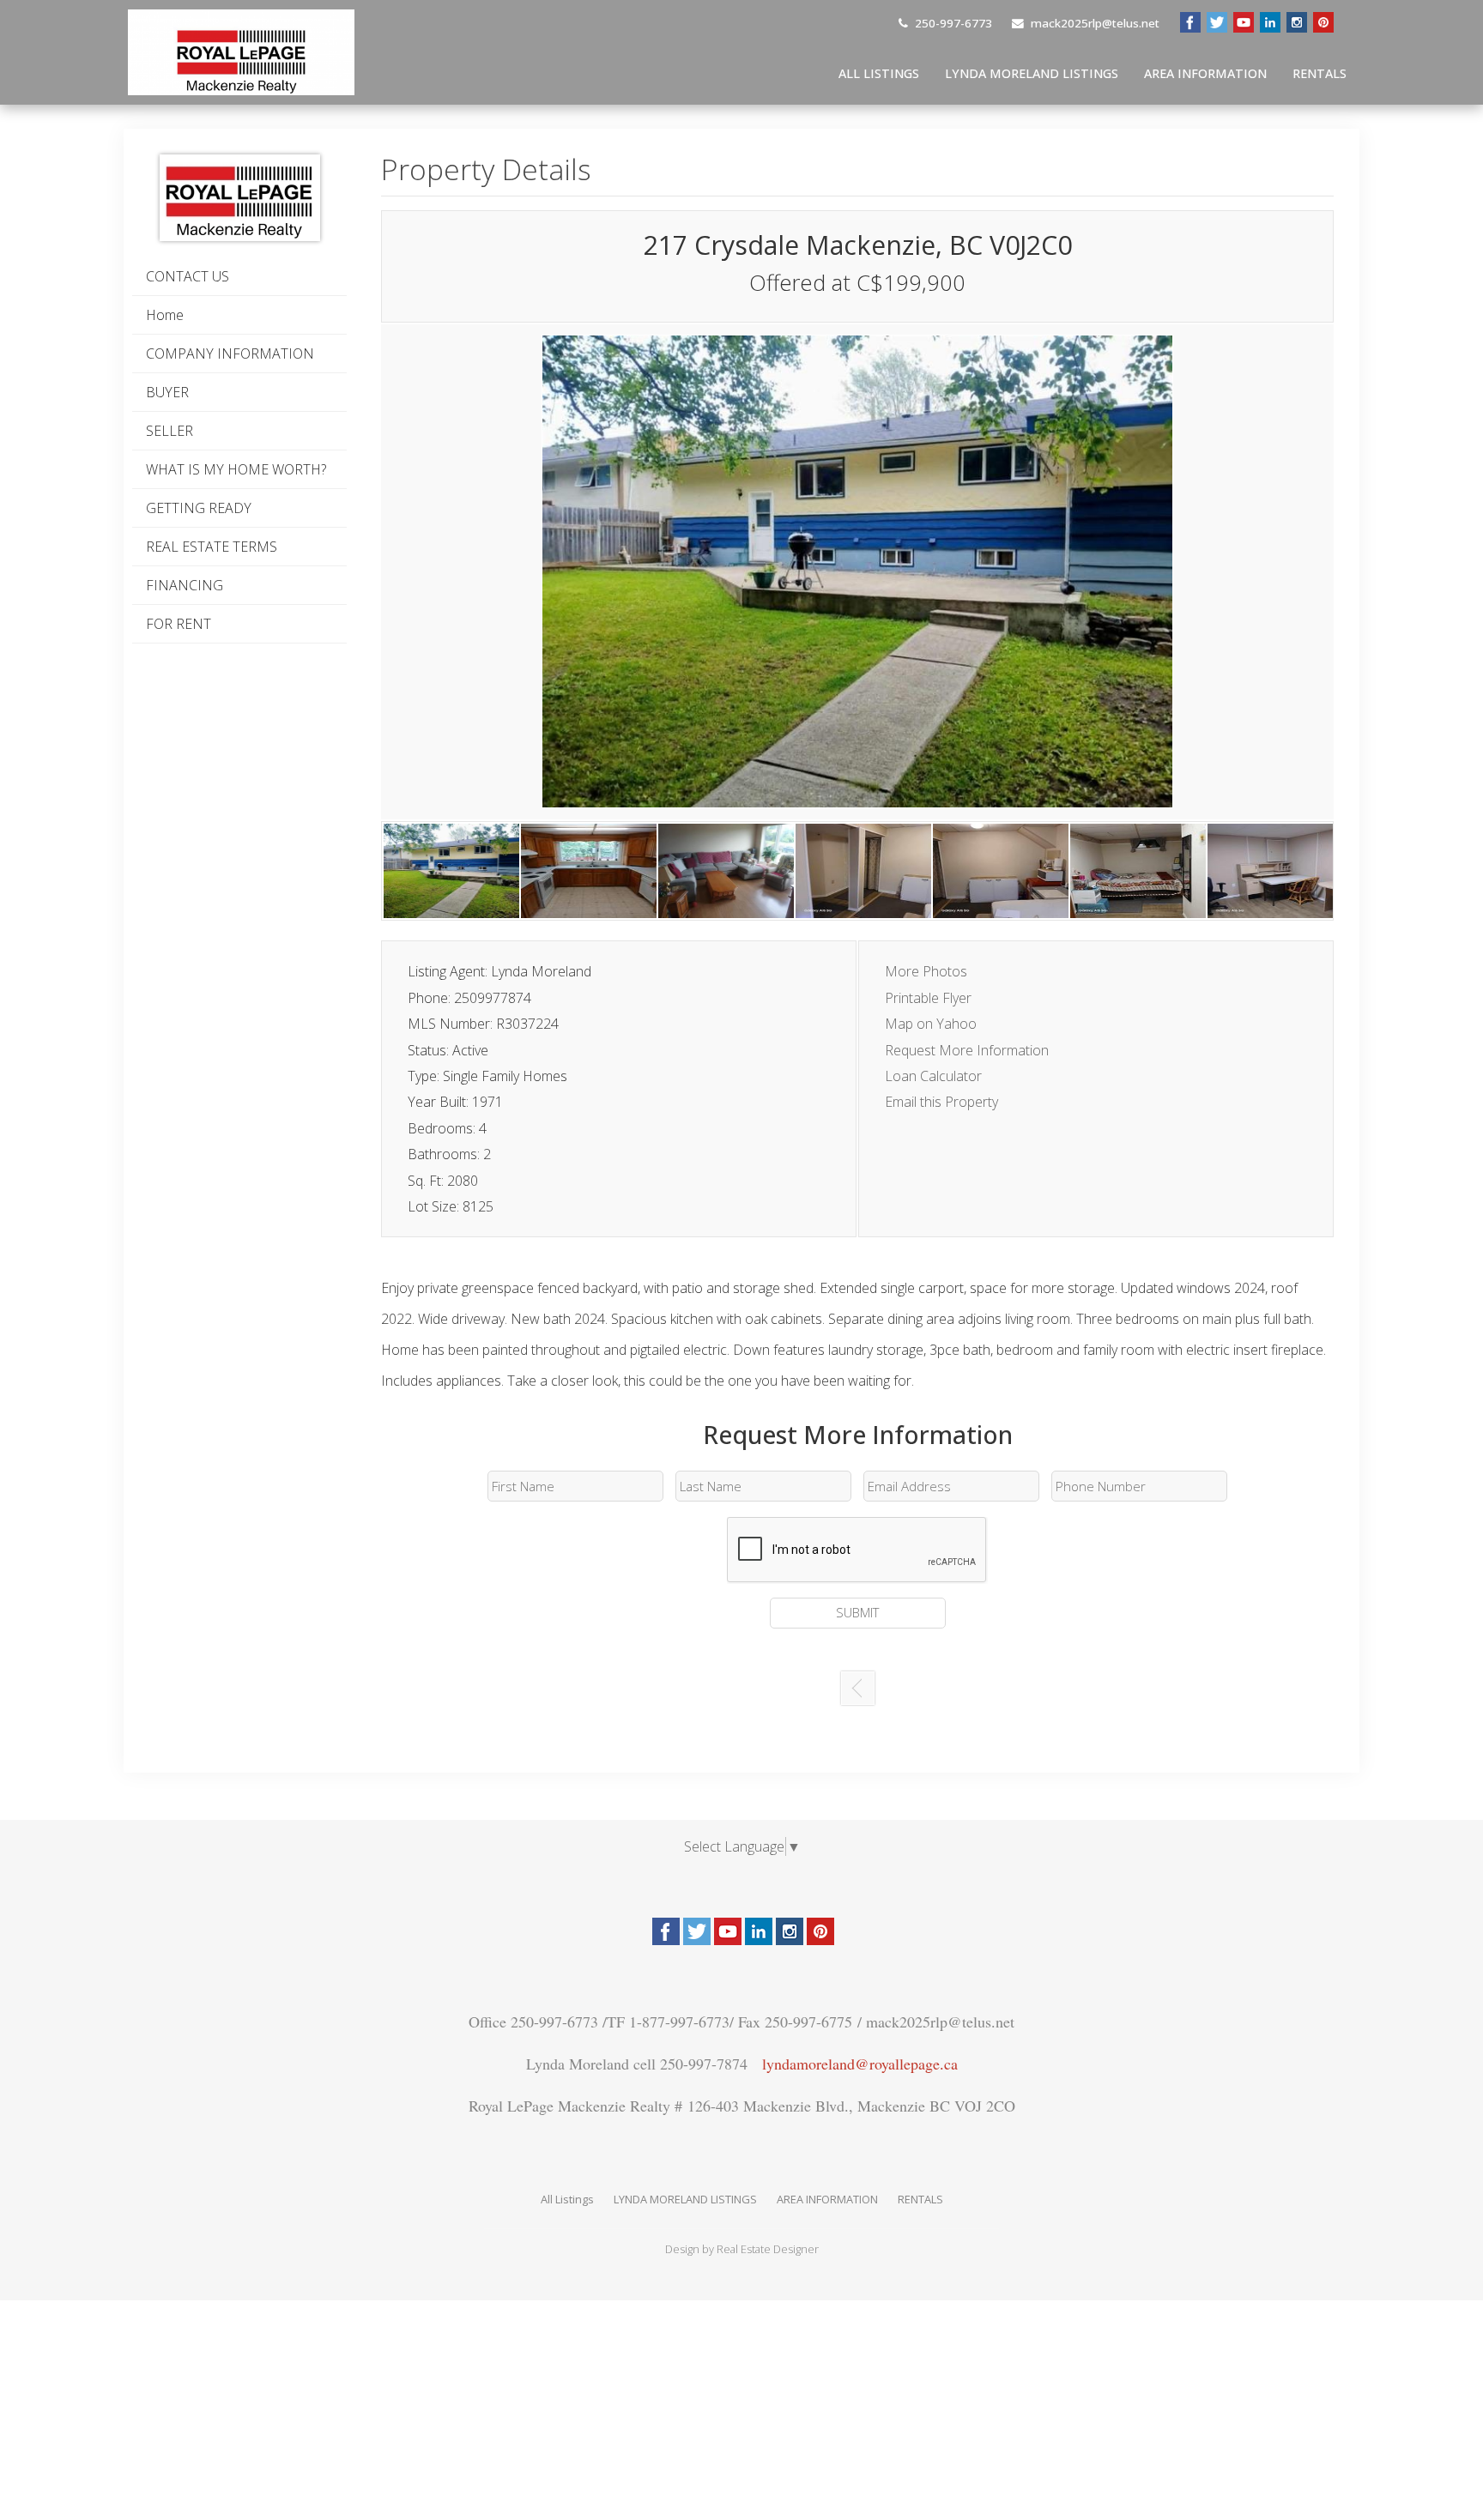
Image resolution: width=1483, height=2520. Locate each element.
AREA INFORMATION (1205, 73)
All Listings (879, 73)
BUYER (167, 392)
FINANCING (185, 585)
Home (165, 315)
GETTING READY (199, 508)
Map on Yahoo (931, 1024)
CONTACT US (188, 276)
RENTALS (1320, 73)
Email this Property (941, 1102)
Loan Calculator (933, 1076)
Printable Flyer (928, 998)
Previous (488, 577)
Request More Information (967, 1050)
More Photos (926, 971)
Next (1226, 577)
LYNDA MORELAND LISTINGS (1032, 73)
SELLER (169, 431)
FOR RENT (179, 624)
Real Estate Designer (768, 2249)
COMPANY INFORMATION (230, 354)
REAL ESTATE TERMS (212, 547)
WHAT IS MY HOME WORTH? (236, 469)
